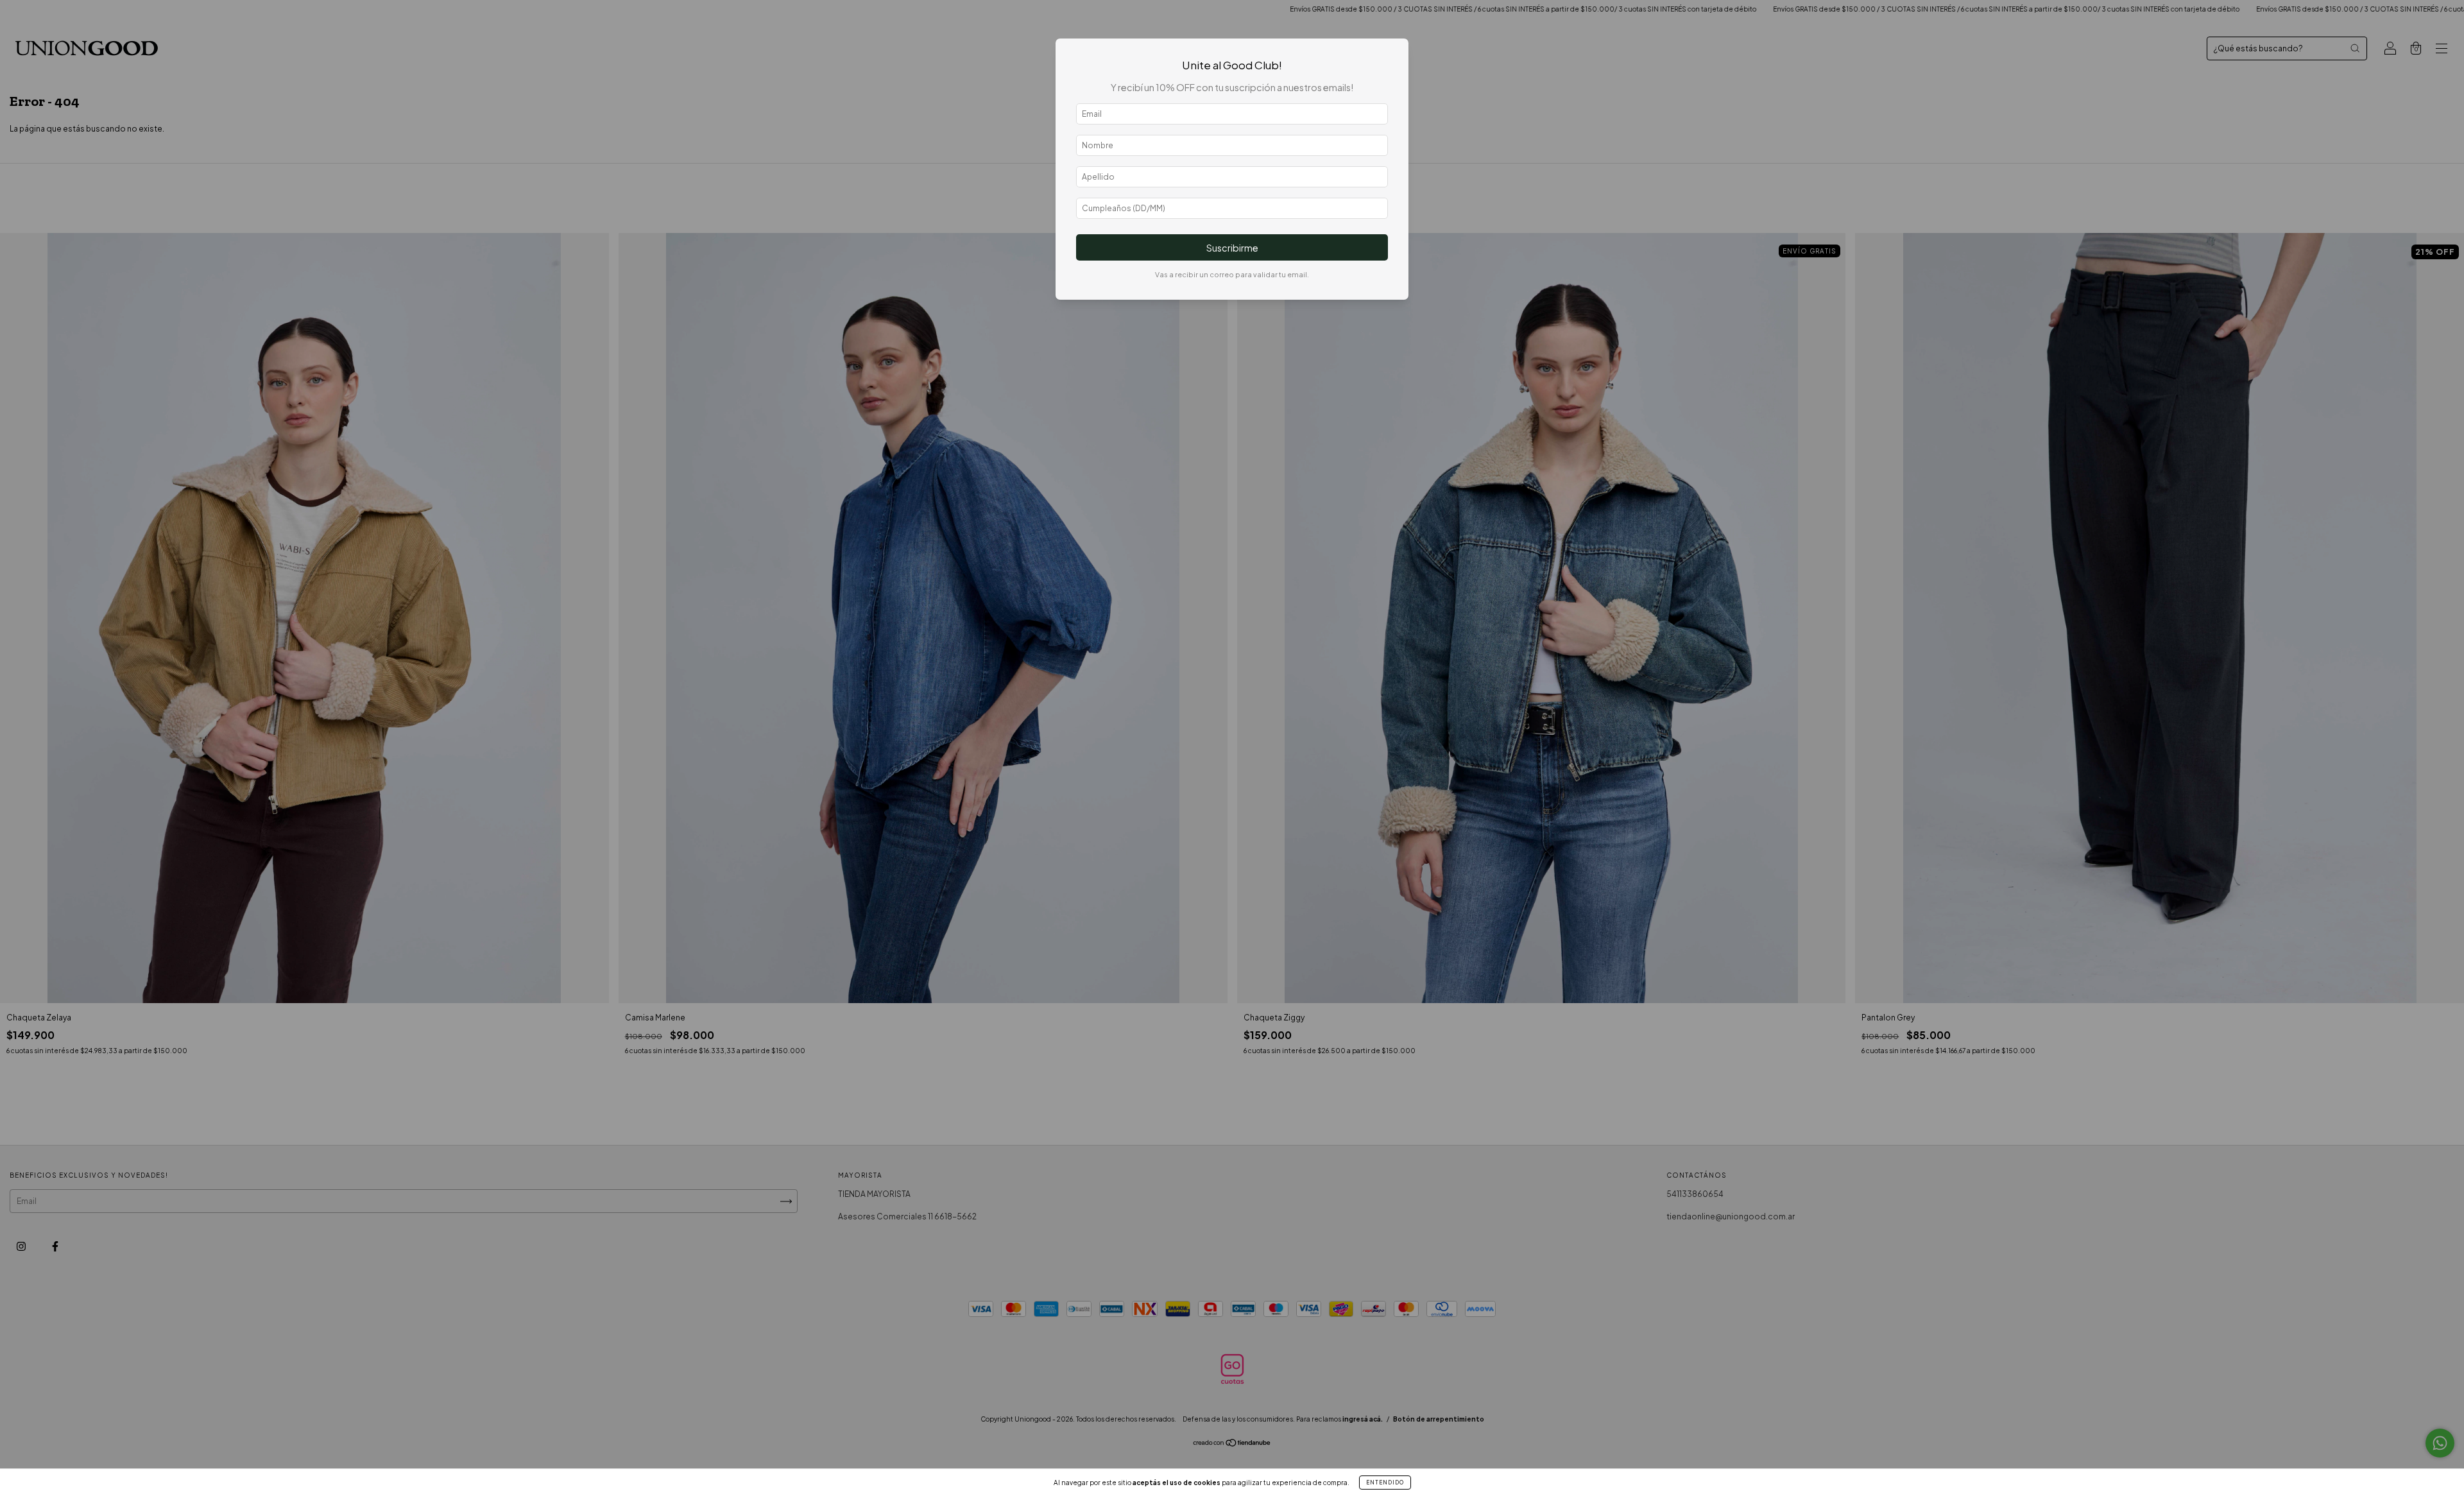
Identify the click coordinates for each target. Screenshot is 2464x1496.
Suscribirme (1232, 248)
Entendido (1385, 1483)
